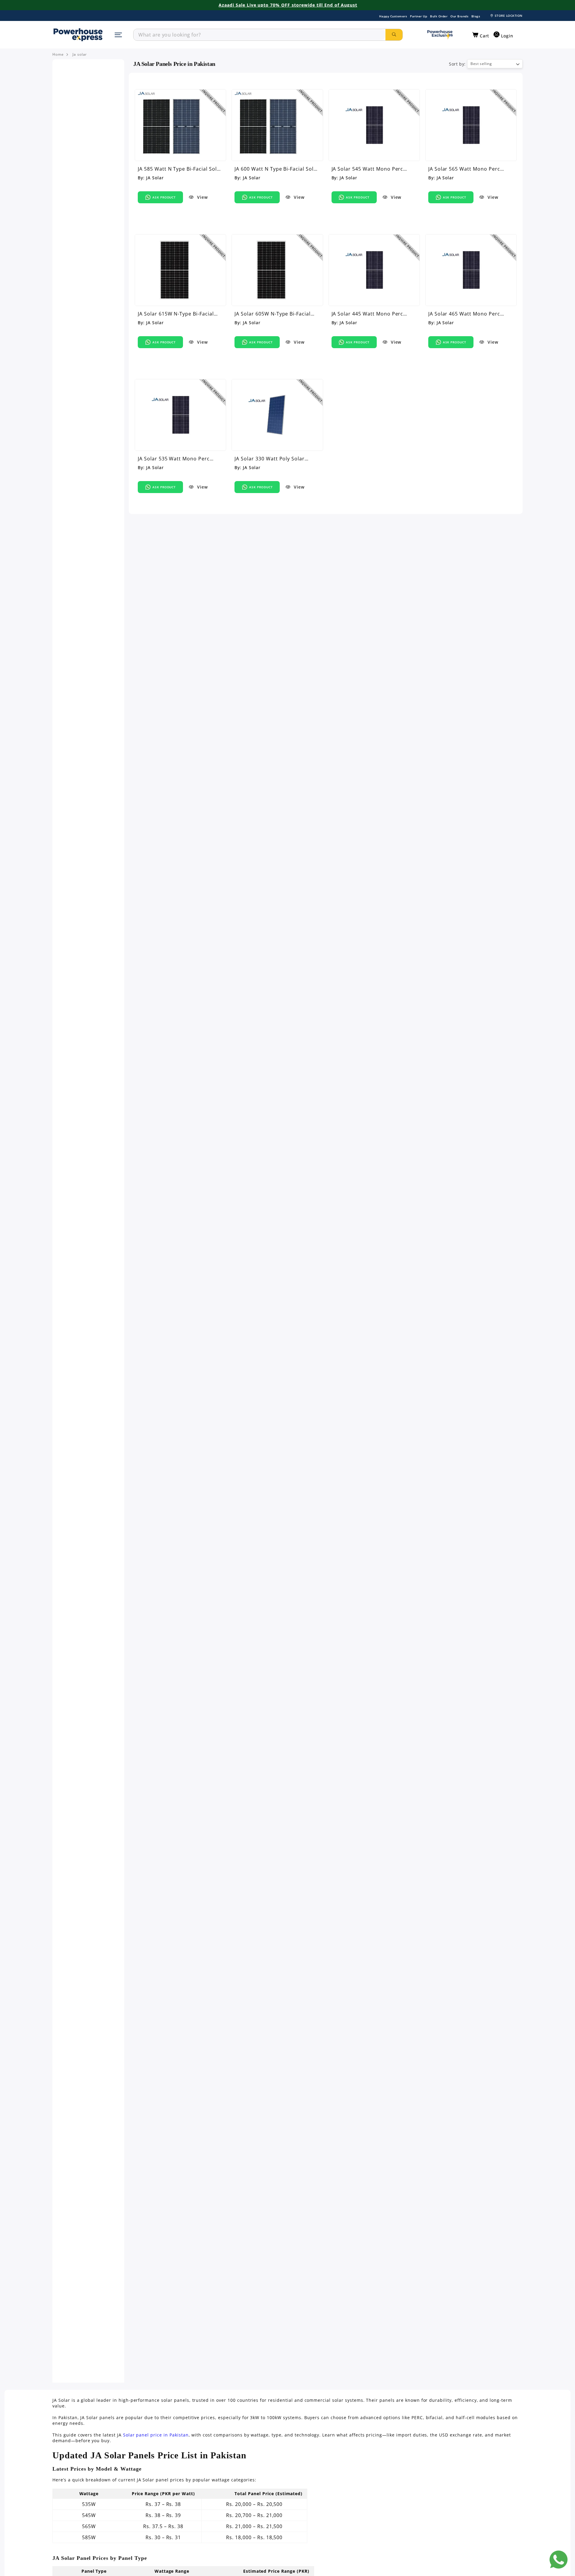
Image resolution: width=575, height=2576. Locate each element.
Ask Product (164, 197)
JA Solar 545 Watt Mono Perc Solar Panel (367, 169)
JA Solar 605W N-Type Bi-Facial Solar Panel (273, 314)
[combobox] (259, 35)
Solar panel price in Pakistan (156, 2435)
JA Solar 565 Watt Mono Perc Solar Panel (464, 169)
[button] (481, 35)
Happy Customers (393, 16)
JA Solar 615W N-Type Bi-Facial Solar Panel (176, 314)
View (202, 197)
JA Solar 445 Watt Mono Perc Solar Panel (367, 314)
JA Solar (155, 178)
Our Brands (459, 16)
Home (58, 54)
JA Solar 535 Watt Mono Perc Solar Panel (174, 459)
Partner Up (419, 16)
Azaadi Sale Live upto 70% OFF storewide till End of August (288, 5)
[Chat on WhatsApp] (559, 2560)
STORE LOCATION (509, 16)
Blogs (476, 16)
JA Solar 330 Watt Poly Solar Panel (270, 459)
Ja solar (80, 54)
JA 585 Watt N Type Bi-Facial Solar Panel (180, 169)
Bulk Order (439, 16)
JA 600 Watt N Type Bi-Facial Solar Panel (277, 169)
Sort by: (457, 64)
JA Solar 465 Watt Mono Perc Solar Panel (464, 314)
